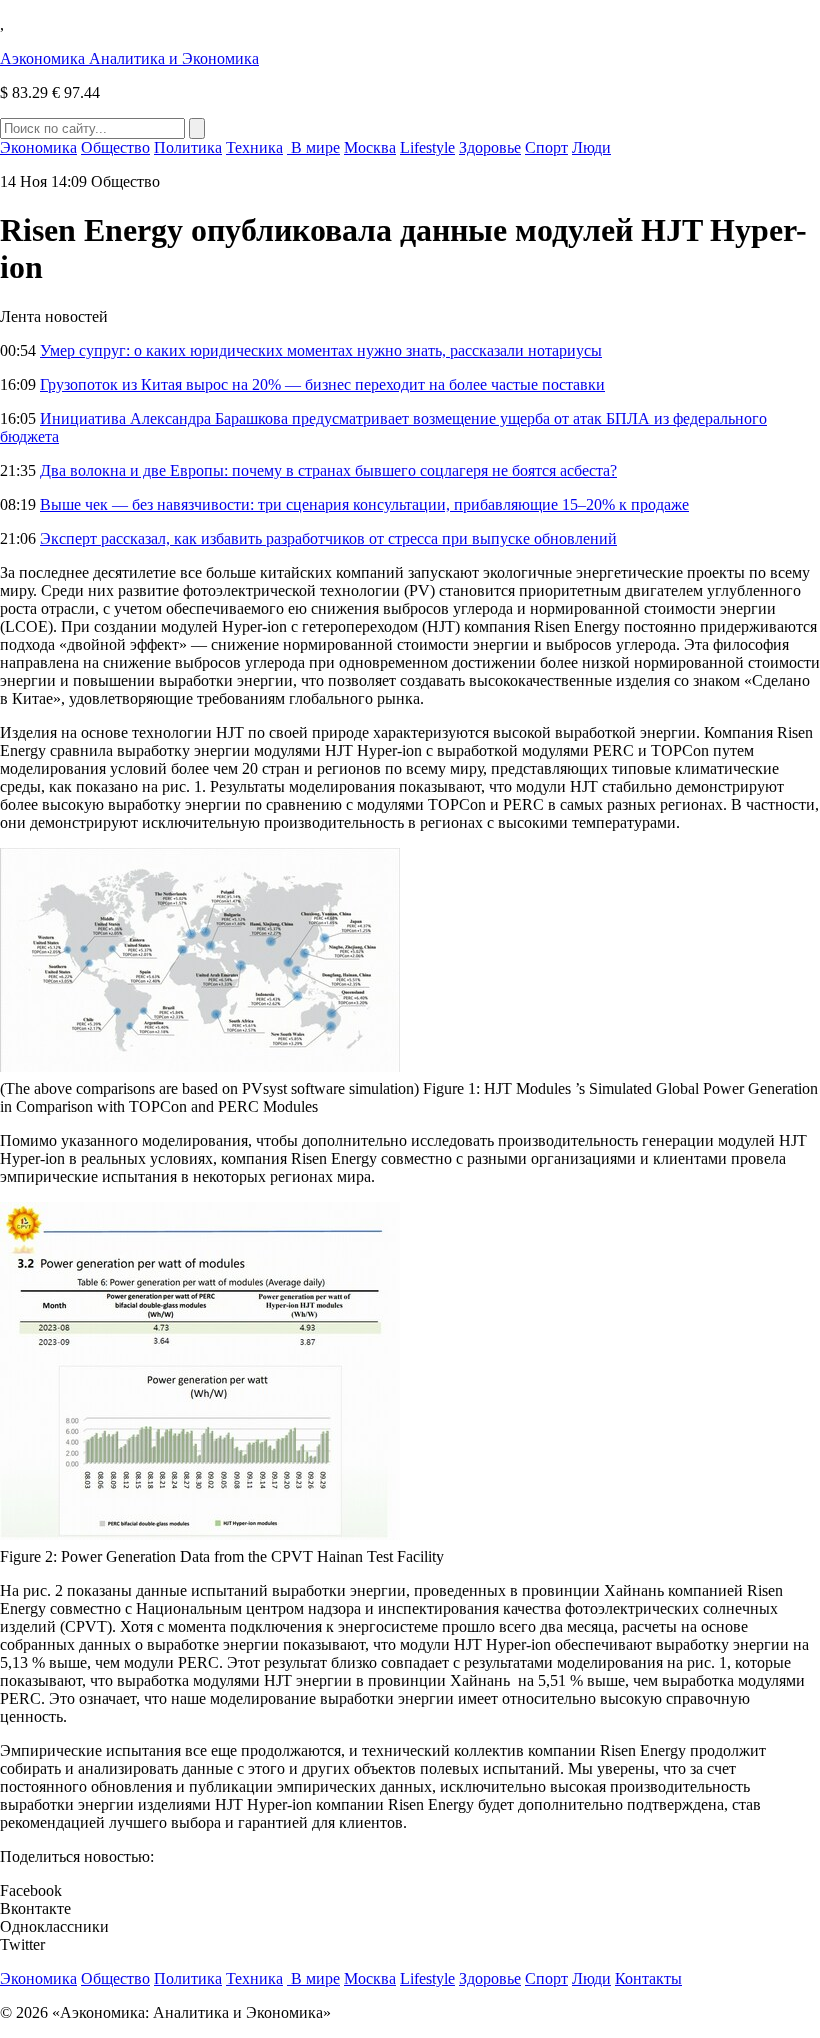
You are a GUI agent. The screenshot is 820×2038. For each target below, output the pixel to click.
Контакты (648, 1978)
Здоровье (490, 147)
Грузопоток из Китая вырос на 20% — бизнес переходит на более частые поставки (322, 384)
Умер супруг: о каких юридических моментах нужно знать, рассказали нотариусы (321, 350)
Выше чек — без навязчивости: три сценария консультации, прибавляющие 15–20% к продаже (364, 504)
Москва (370, 147)
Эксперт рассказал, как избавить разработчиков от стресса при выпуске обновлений (328, 538)
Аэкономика (129, 58)
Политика (188, 147)
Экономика (38, 147)
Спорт (546, 147)
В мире (313, 147)
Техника (254, 147)
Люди (591, 147)
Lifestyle (427, 147)
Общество (115, 147)
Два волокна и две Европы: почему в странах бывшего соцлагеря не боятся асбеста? (328, 470)
